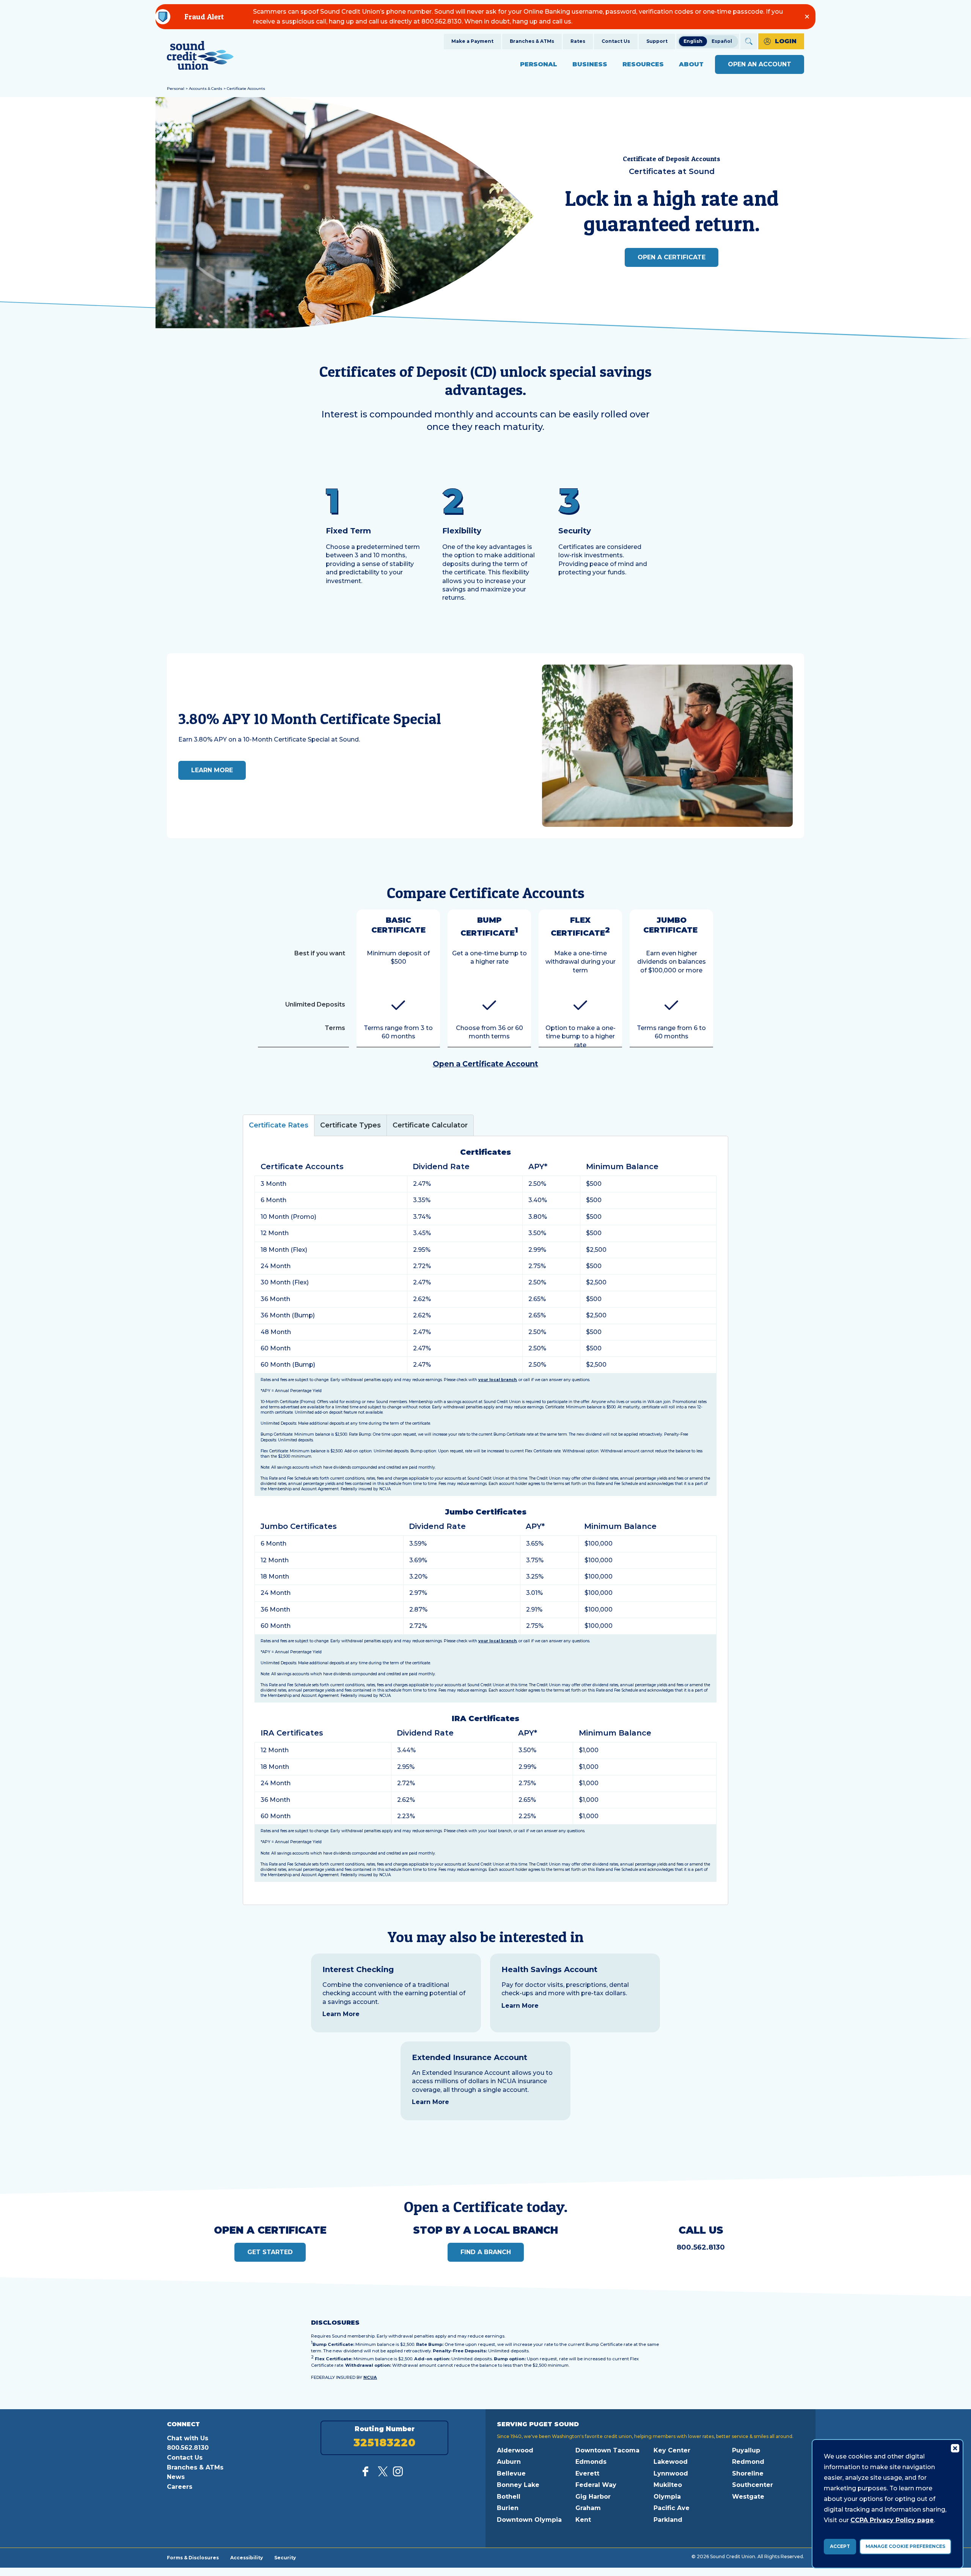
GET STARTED (270, 2252)
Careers (180, 2487)
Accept (840, 2546)
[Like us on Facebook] (368, 2474)
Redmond (748, 2462)
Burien (508, 2508)
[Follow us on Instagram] (398, 2474)
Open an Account (760, 64)
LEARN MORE (212, 770)
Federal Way (596, 2485)
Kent (583, 2520)
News (176, 2477)
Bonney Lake (518, 2485)
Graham (588, 2508)
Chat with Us (188, 2438)
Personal (539, 64)
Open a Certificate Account (485, 1064)
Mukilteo (668, 2485)
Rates (578, 41)
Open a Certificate (672, 257)
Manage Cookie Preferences (905, 2546)
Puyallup (746, 2450)
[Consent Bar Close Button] (955, 2448)
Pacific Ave (672, 2508)
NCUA (370, 2377)
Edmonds (591, 2462)
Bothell (509, 2497)
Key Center (672, 2450)
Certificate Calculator (430, 1125)
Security (285, 2557)
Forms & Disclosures (193, 2557)
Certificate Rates (279, 1125)
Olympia (667, 2497)
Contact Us (616, 41)
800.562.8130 (701, 2247)
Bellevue (511, 2473)
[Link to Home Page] (200, 57)
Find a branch (486, 2252)
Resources (643, 64)
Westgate (748, 2497)
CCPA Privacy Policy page (892, 2520)
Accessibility (247, 2557)
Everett (587, 2473)
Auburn (509, 2462)
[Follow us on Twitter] (383, 2474)
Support (657, 41)
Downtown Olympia (529, 2520)
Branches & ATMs (532, 41)
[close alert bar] (807, 16)
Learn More (341, 2014)
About (691, 64)
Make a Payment (472, 41)
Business (590, 64)
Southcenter (753, 2485)
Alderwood (515, 2450)
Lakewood (671, 2462)
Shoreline (748, 2473)
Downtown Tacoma (607, 2450)
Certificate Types (350, 1125)
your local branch (497, 1380)
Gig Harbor (593, 2497)
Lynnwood (671, 2473)
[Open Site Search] (749, 41)
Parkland (668, 2520)
